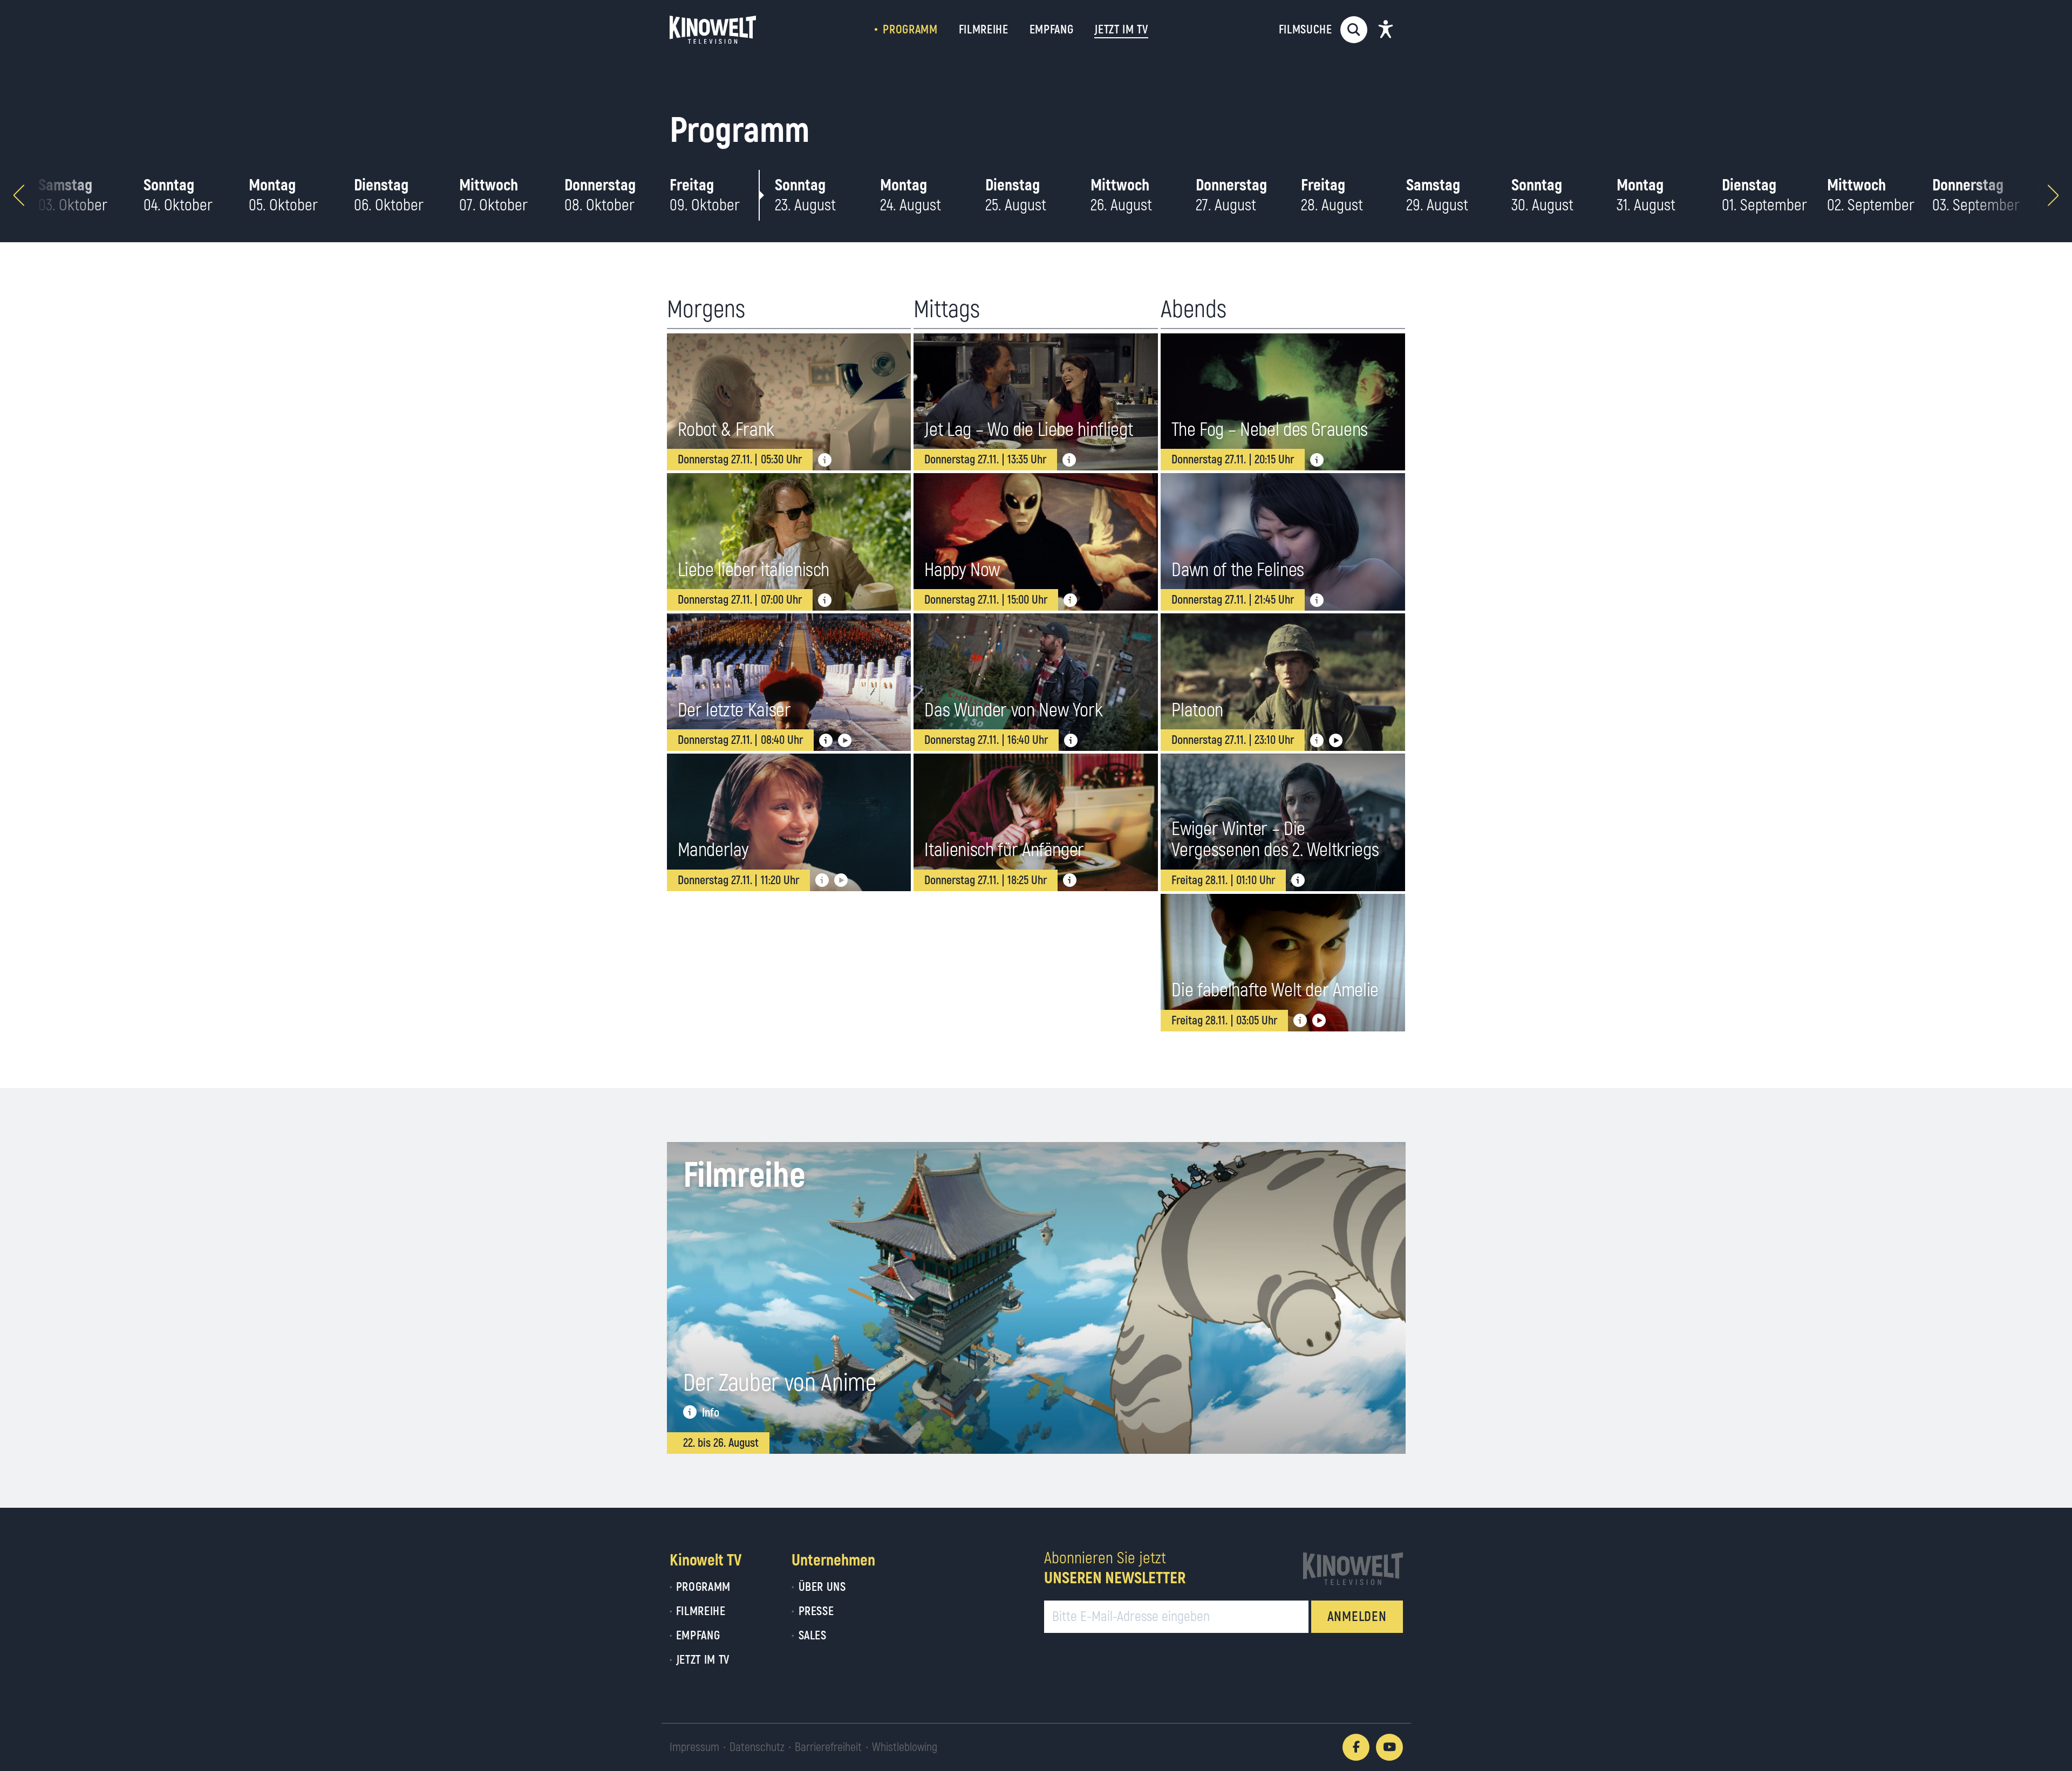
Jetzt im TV (703, 1660)
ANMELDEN (1357, 1617)
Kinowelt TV (706, 1560)
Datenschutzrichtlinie (1317, 1689)
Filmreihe (984, 30)
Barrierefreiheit (828, 1747)
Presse (816, 1611)
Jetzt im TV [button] (1121, 30)
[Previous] (19, 195)
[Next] (2053, 195)
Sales (812, 1636)
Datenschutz (757, 1747)
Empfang (1052, 30)
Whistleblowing (905, 1747)
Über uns (822, 1587)
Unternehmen (833, 1560)
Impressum (694, 1747)
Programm (910, 30)
